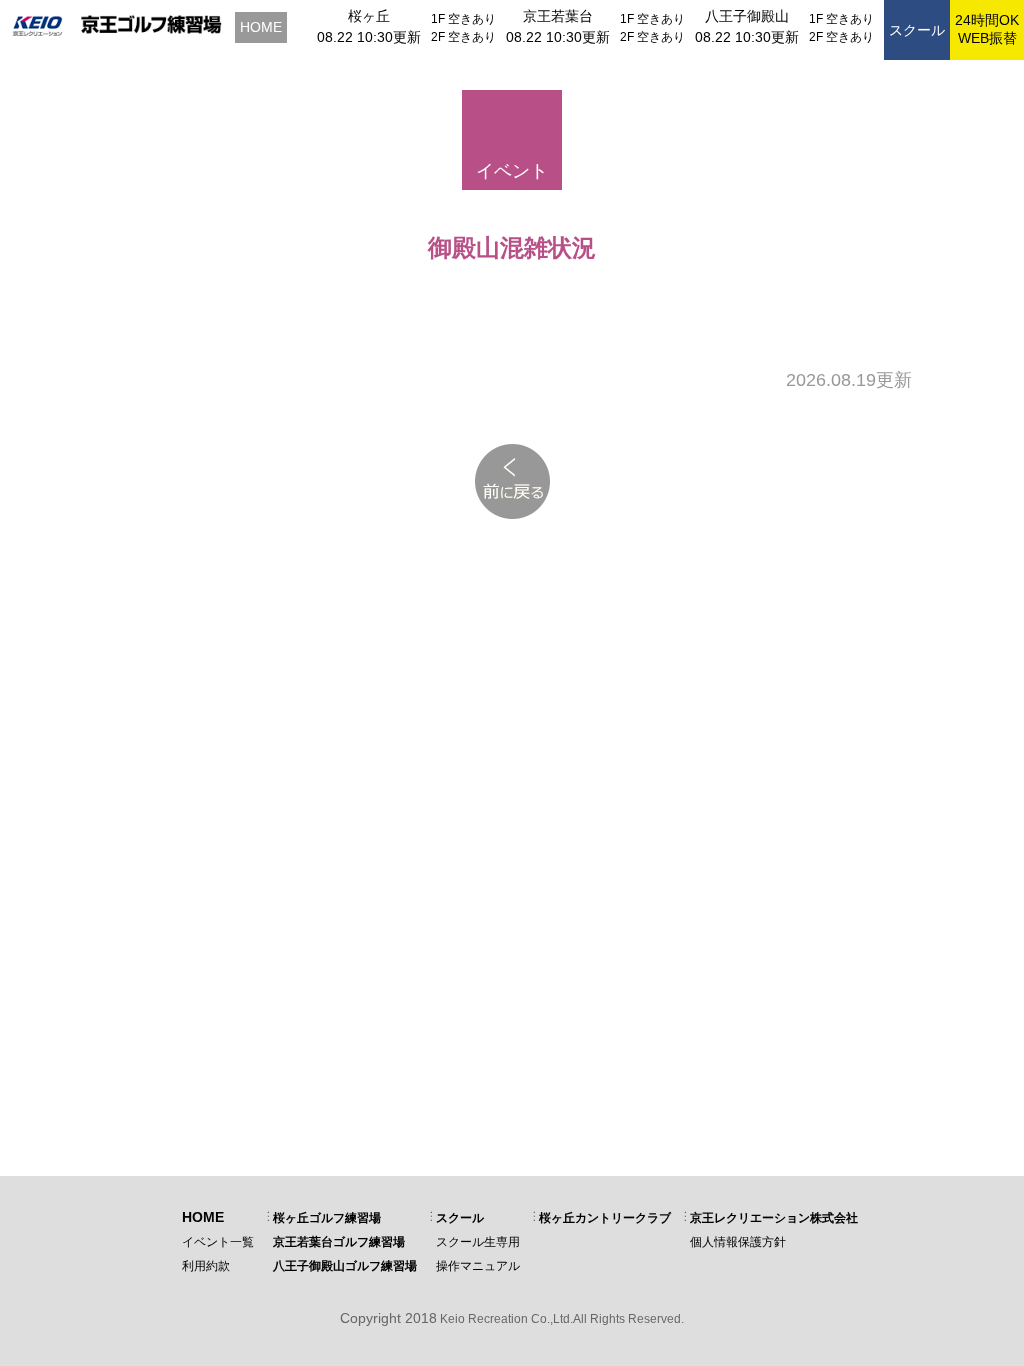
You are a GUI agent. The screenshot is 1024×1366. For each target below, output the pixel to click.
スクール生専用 (478, 1242)
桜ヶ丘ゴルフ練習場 (327, 1218)
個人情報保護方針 (738, 1242)
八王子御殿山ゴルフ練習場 (345, 1266)
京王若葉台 (558, 16)
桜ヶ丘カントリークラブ (605, 1218)
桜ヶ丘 (369, 16)
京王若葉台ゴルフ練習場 (339, 1242)
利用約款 (206, 1266)
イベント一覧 (218, 1242)
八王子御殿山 (747, 16)
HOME (261, 27)
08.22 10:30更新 (369, 37)
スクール (917, 30)
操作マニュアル (478, 1266)
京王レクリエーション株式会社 (774, 1218)
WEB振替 (987, 29)
